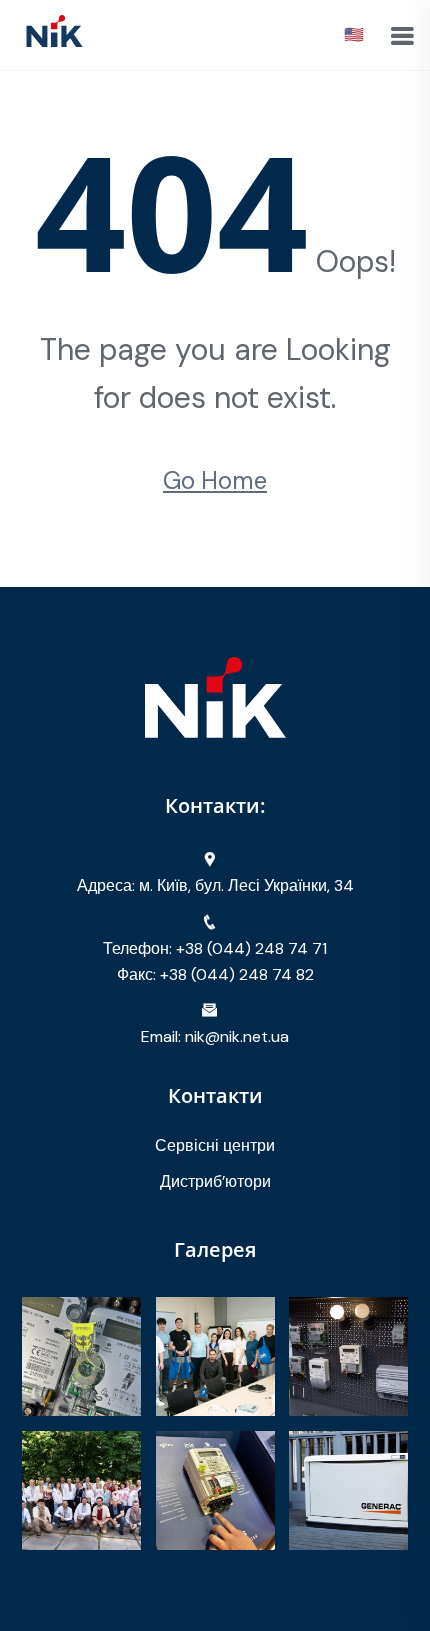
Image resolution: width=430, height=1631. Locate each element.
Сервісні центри (215, 1145)
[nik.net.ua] (54, 33)
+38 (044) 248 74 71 (251, 948)
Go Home (215, 480)
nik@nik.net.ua (237, 1036)
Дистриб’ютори (215, 1181)
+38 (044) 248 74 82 (237, 974)
